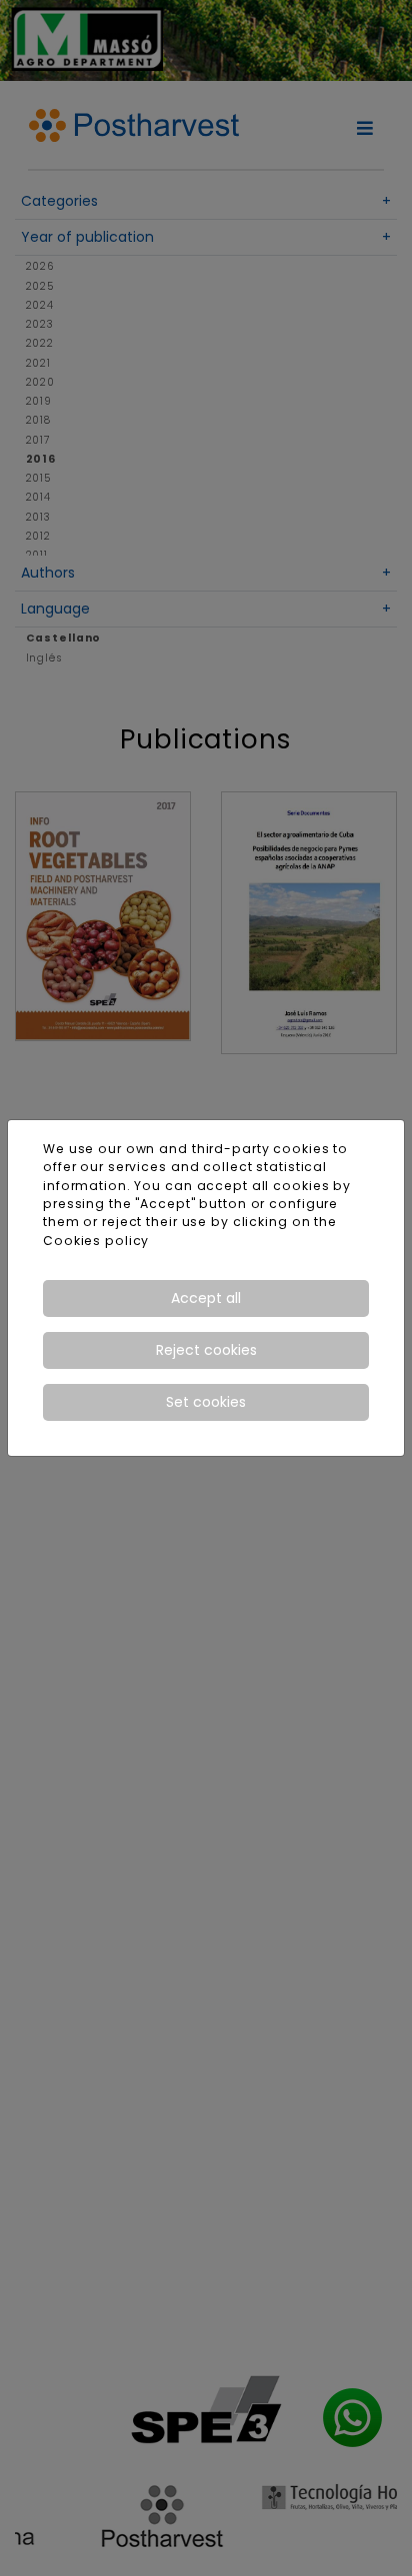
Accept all (206, 1298)
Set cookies (206, 1402)
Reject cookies (206, 1350)
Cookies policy (96, 1241)
